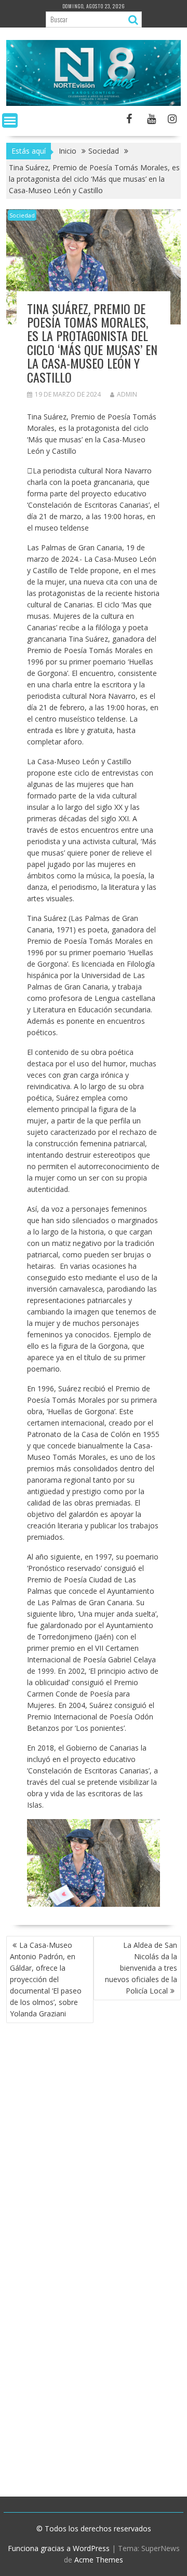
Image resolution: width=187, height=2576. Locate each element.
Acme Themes (99, 2560)
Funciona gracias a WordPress (59, 2548)
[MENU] (10, 120)
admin (127, 394)
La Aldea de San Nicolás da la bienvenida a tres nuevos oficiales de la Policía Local (141, 1968)
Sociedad (22, 215)
